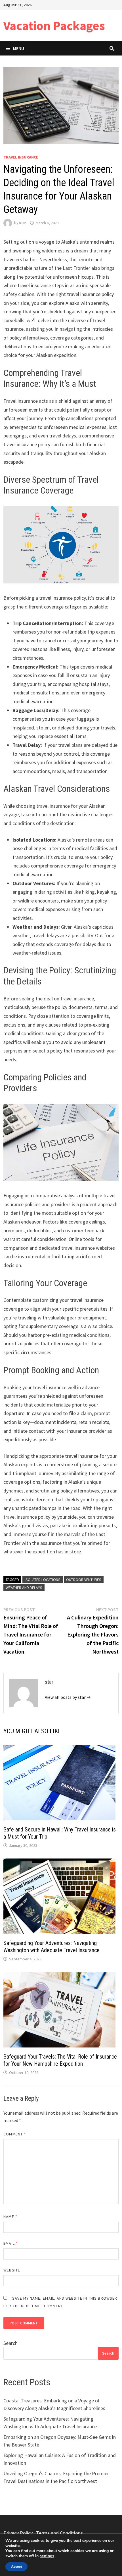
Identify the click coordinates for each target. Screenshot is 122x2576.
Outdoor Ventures (84, 1580)
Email (11, 2243)
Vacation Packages (54, 25)
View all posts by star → (68, 1697)
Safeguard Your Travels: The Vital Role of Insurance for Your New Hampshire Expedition (60, 2060)
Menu (19, 48)
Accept (16, 2567)
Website (12, 2270)
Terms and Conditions (59, 2533)
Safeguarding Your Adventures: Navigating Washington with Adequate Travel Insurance (51, 1947)
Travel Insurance (21, 157)
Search (10, 2343)
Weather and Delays (24, 1588)
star (23, 223)
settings (47, 2556)
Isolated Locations (43, 1580)
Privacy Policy (18, 2533)
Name (10, 2217)
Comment (15, 2134)
